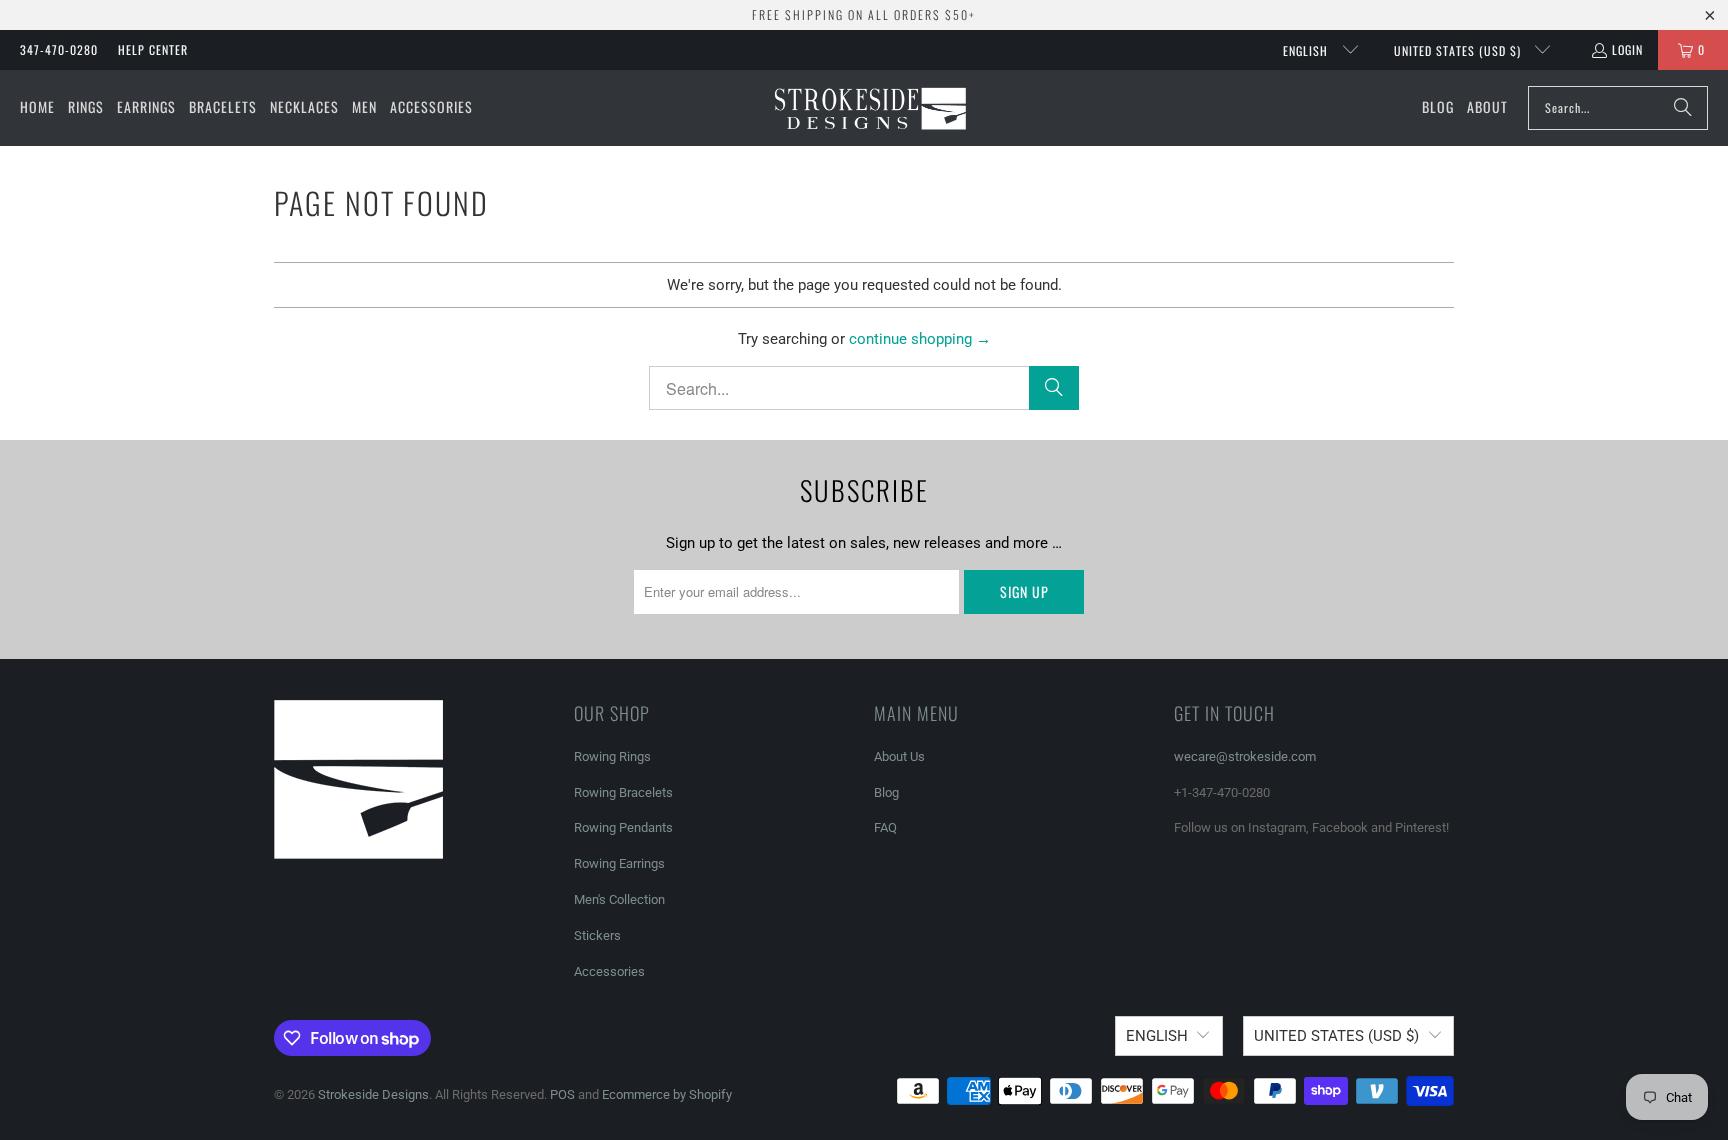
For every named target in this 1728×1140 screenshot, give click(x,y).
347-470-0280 (59, 49)
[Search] (1683, 108)
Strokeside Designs (373, 1094)
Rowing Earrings (619, 863)
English (1307, 50)
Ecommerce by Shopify (667, 1094)
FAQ (885, 827)
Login (1627, 49)
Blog (886, 792)
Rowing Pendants (623, 827)
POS (562, 1094)
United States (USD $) (1459, 50)
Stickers (597, 935)
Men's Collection (619, 899)
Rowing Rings (612, 756)
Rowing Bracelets (623, 792)
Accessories (609, 971)
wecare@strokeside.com (1245, 756)
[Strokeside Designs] (869, 108)
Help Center (153, 49)
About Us (899, 756)
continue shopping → (920, 339)
